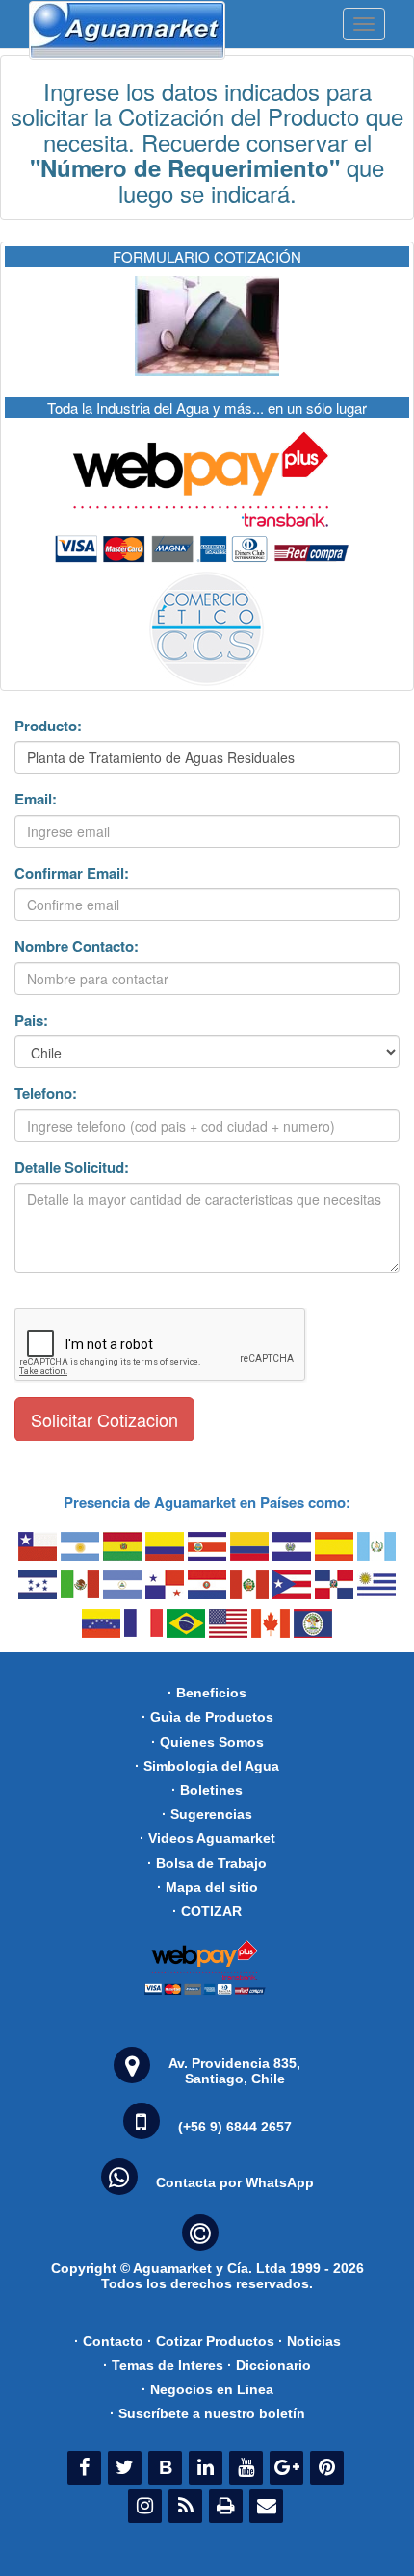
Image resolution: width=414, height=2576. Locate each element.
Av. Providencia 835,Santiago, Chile (234, 2071)
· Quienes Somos (207, 1742)
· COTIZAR (207, 1911)
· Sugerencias (207, 1814)
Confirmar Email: (72, 873)
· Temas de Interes (163, 2365)
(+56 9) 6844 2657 (235, 2127)
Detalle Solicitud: (72, 1168)
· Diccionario (269, 2365)
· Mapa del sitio (207, 1887)
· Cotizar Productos (211, 2341)
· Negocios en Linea (207, 2389)
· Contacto (109, 2341)
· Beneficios (207, 1693)
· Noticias (310, 2341)
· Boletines (207, 1790)
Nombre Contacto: (77, 946)
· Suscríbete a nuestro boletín (207, 2413)
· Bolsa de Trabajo (207, 1863)
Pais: (31, 1020)
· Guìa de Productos (207, 1717)
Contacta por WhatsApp (235, 2182)
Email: (36, 799)
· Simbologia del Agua (207, 1766)
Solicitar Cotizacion (104, 1419)
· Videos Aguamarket (207, 1838)
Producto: (48, 726)
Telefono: (46, 1094)
